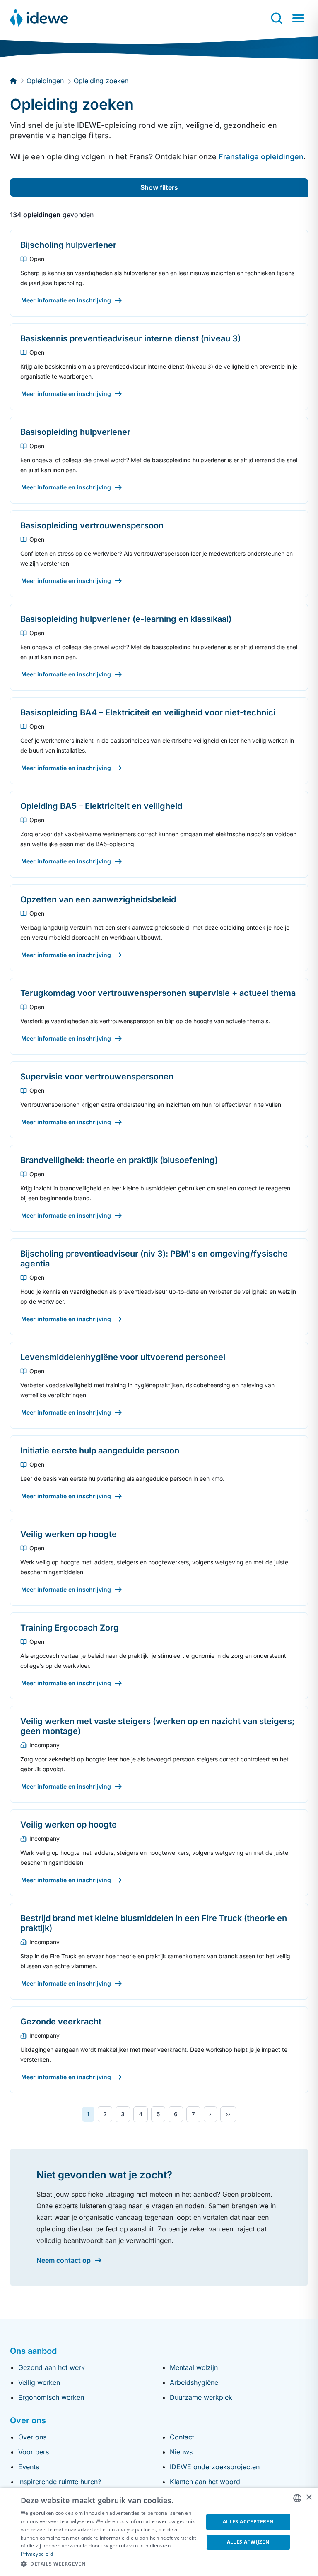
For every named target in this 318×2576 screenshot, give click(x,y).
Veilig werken (39, 2382)
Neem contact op (64, 2260)
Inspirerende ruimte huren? (60, 2482)
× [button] (309, 2498)
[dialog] (159, 2532)
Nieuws (181, 2452)
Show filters (159, 187)
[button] (109, 2564)
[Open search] (277, 18)
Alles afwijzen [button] (248, 2542)
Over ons (32, 2437)
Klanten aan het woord (205, 2482)
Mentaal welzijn (194, 2367)
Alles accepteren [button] (248, 2522)
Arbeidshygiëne (194, 2382)
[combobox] (297, 2498)
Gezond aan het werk (52, 2367)
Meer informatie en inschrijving (66, 300)
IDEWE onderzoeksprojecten (215, 2467)
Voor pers (34, 2452)
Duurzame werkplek (201, 2397)
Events (29, 2467)
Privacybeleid (37, 2554)
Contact (182, 2437)
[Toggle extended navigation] (298, 18)
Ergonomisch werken (51, 2397)
